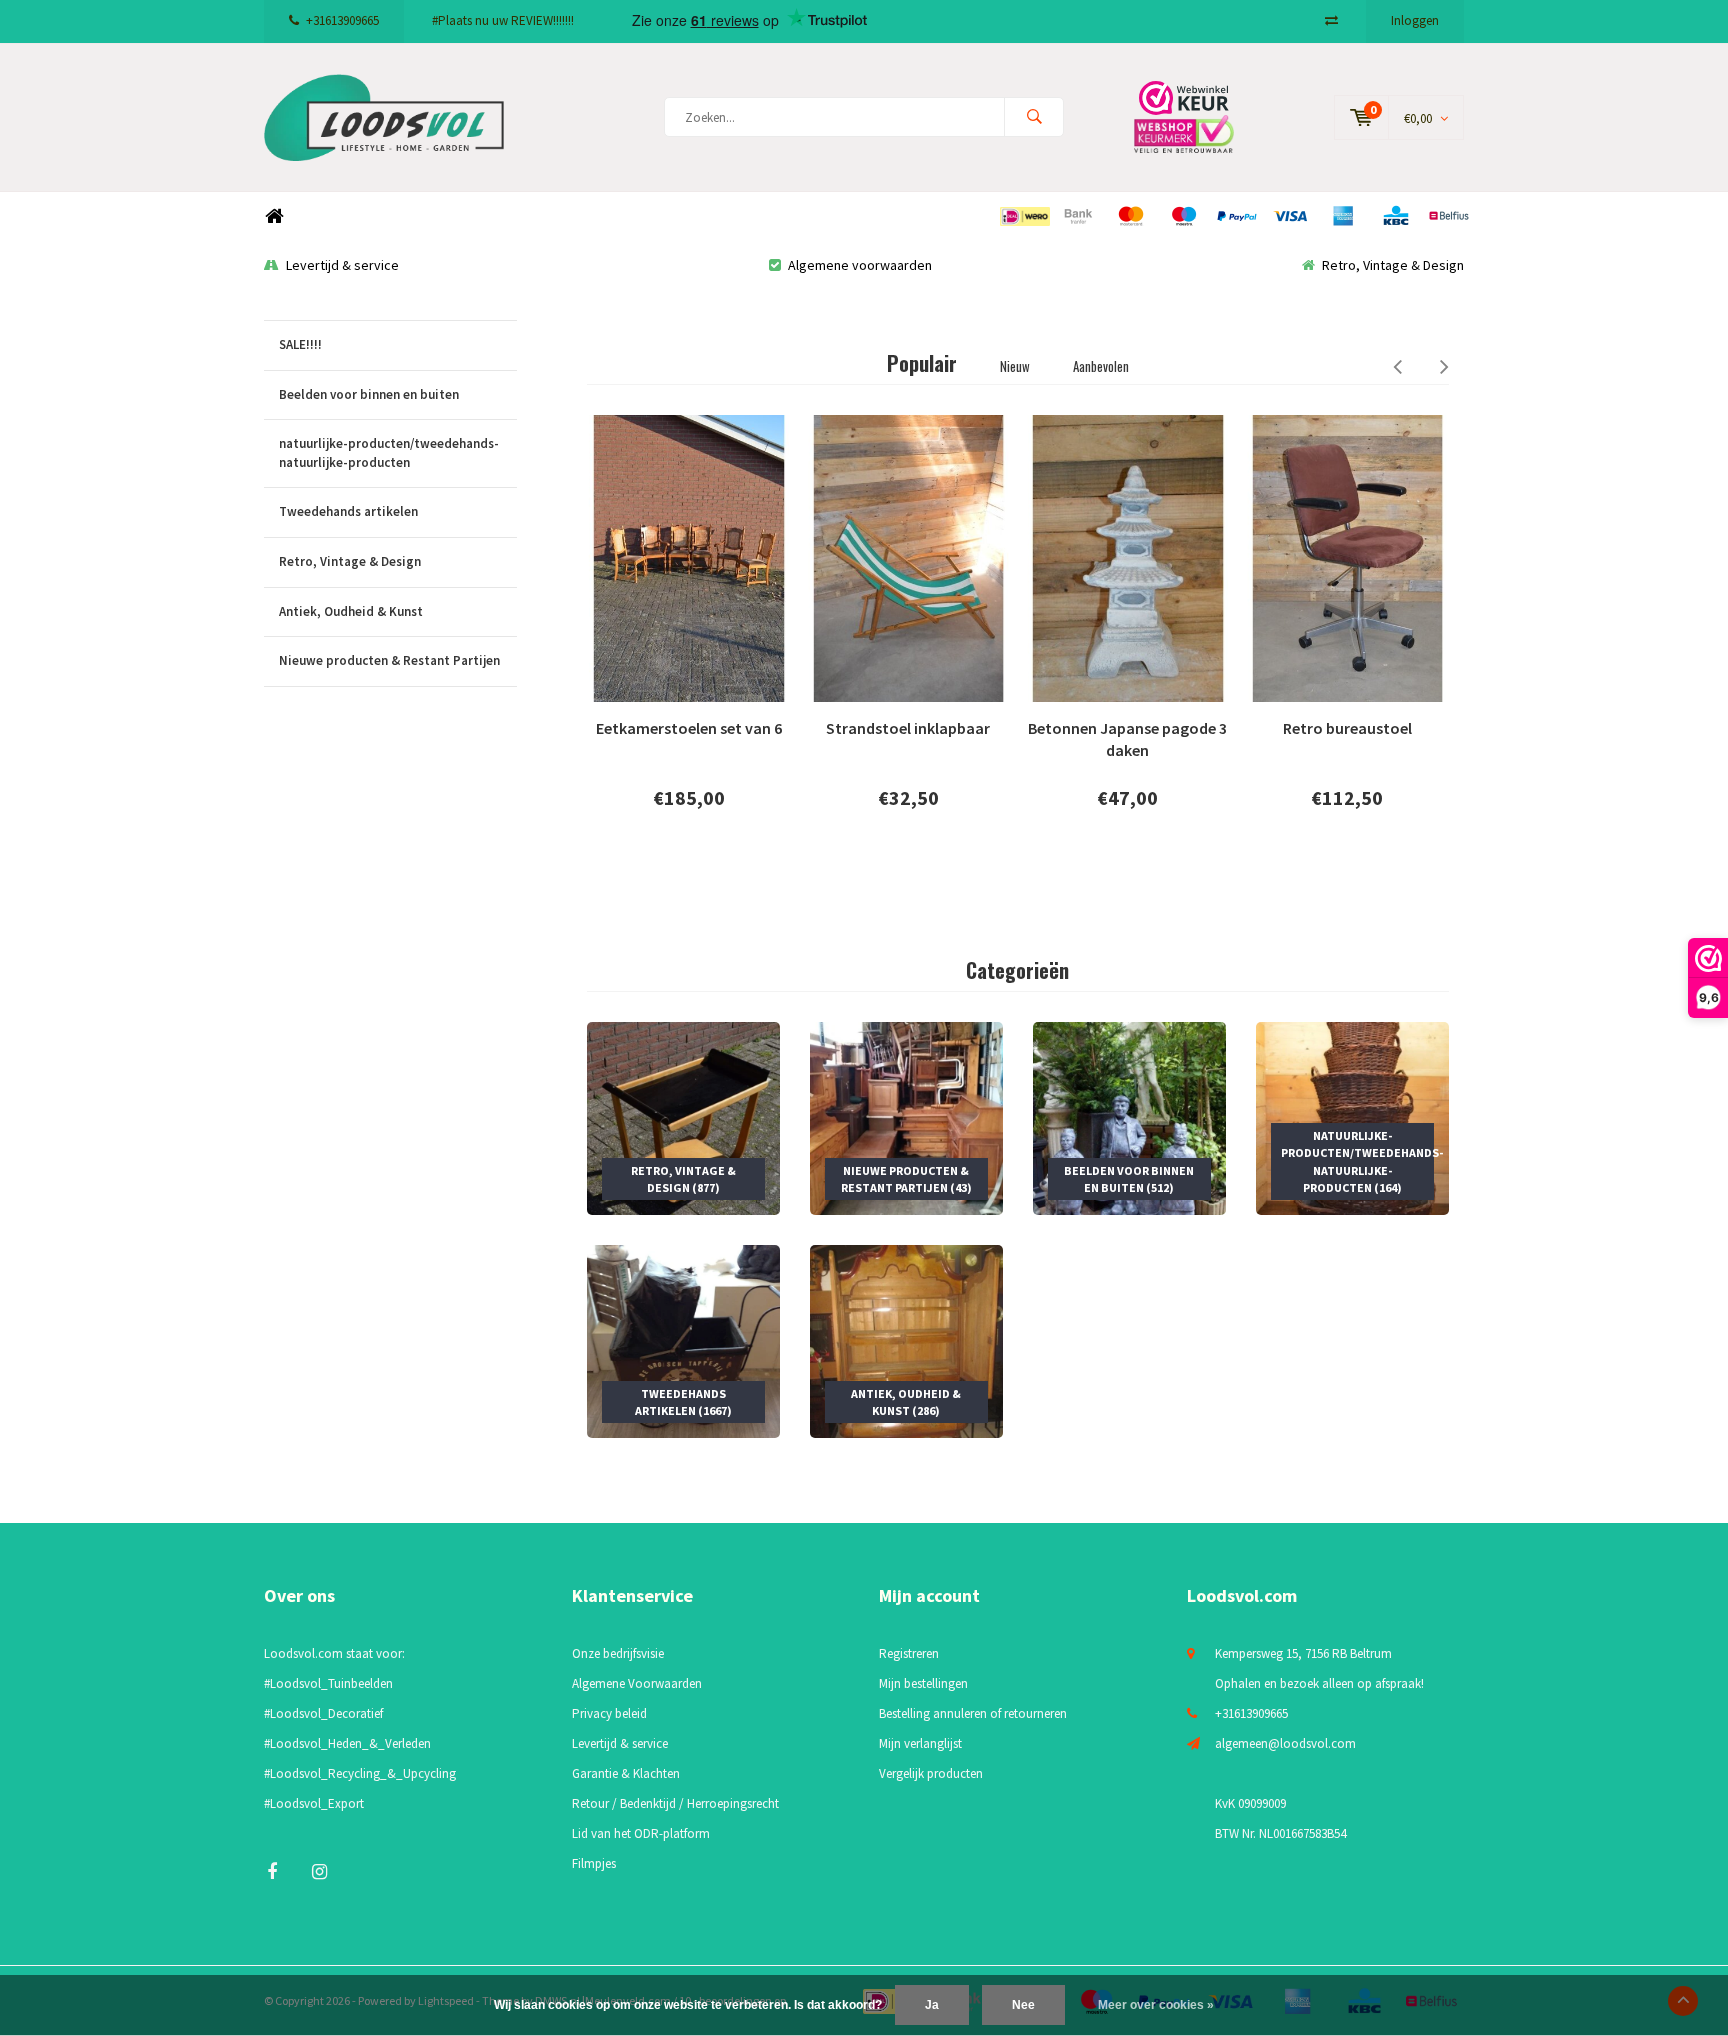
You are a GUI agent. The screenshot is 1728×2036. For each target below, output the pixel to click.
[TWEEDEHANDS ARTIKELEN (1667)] (683, 1340)
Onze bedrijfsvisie (618, 1653)
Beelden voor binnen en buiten (369, 394)
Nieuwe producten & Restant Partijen (389, 660)
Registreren (909, 1653)
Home (274, 216)
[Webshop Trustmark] (1199, 116)
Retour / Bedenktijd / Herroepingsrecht (675, 1803)
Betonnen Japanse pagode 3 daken (1127, 739)
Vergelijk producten (931, 1773)
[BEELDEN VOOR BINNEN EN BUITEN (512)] (1129, 1116)
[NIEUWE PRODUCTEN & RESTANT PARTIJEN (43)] (906, 1116)
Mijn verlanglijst (920, 1743)
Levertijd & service (342, 265)
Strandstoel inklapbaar (908, 728)
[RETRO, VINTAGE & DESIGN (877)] (683, 1116)
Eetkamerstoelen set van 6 (689, 728)
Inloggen (1415, 20)
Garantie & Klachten (626, 1773)
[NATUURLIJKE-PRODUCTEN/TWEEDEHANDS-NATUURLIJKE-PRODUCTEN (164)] (1352, 1116)
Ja (932, 2005)
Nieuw (1015, 366)
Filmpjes (594, 1863)
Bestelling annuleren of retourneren (973, 1713)
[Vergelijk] (1331, 20)
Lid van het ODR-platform (641, 1833)
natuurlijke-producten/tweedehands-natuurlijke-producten (389, 453)
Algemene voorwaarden (860, 265)
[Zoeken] (1034, 117)
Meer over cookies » (1156, 2005)
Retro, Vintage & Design (1393, 265)
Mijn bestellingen (923, 1683)
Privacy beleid (609, 1713)
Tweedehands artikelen (348, 511)
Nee (1023, 2005)
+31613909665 (342, 20)
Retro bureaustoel (1347, 728)
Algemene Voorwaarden (637, 1683)
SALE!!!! (300, 344)
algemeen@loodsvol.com (1285, 1743)
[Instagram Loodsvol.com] (319, 1871)
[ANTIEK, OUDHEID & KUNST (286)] (906, 1340)
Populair (922, 363)
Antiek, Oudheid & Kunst (351, 611)
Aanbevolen (1101, 366)
